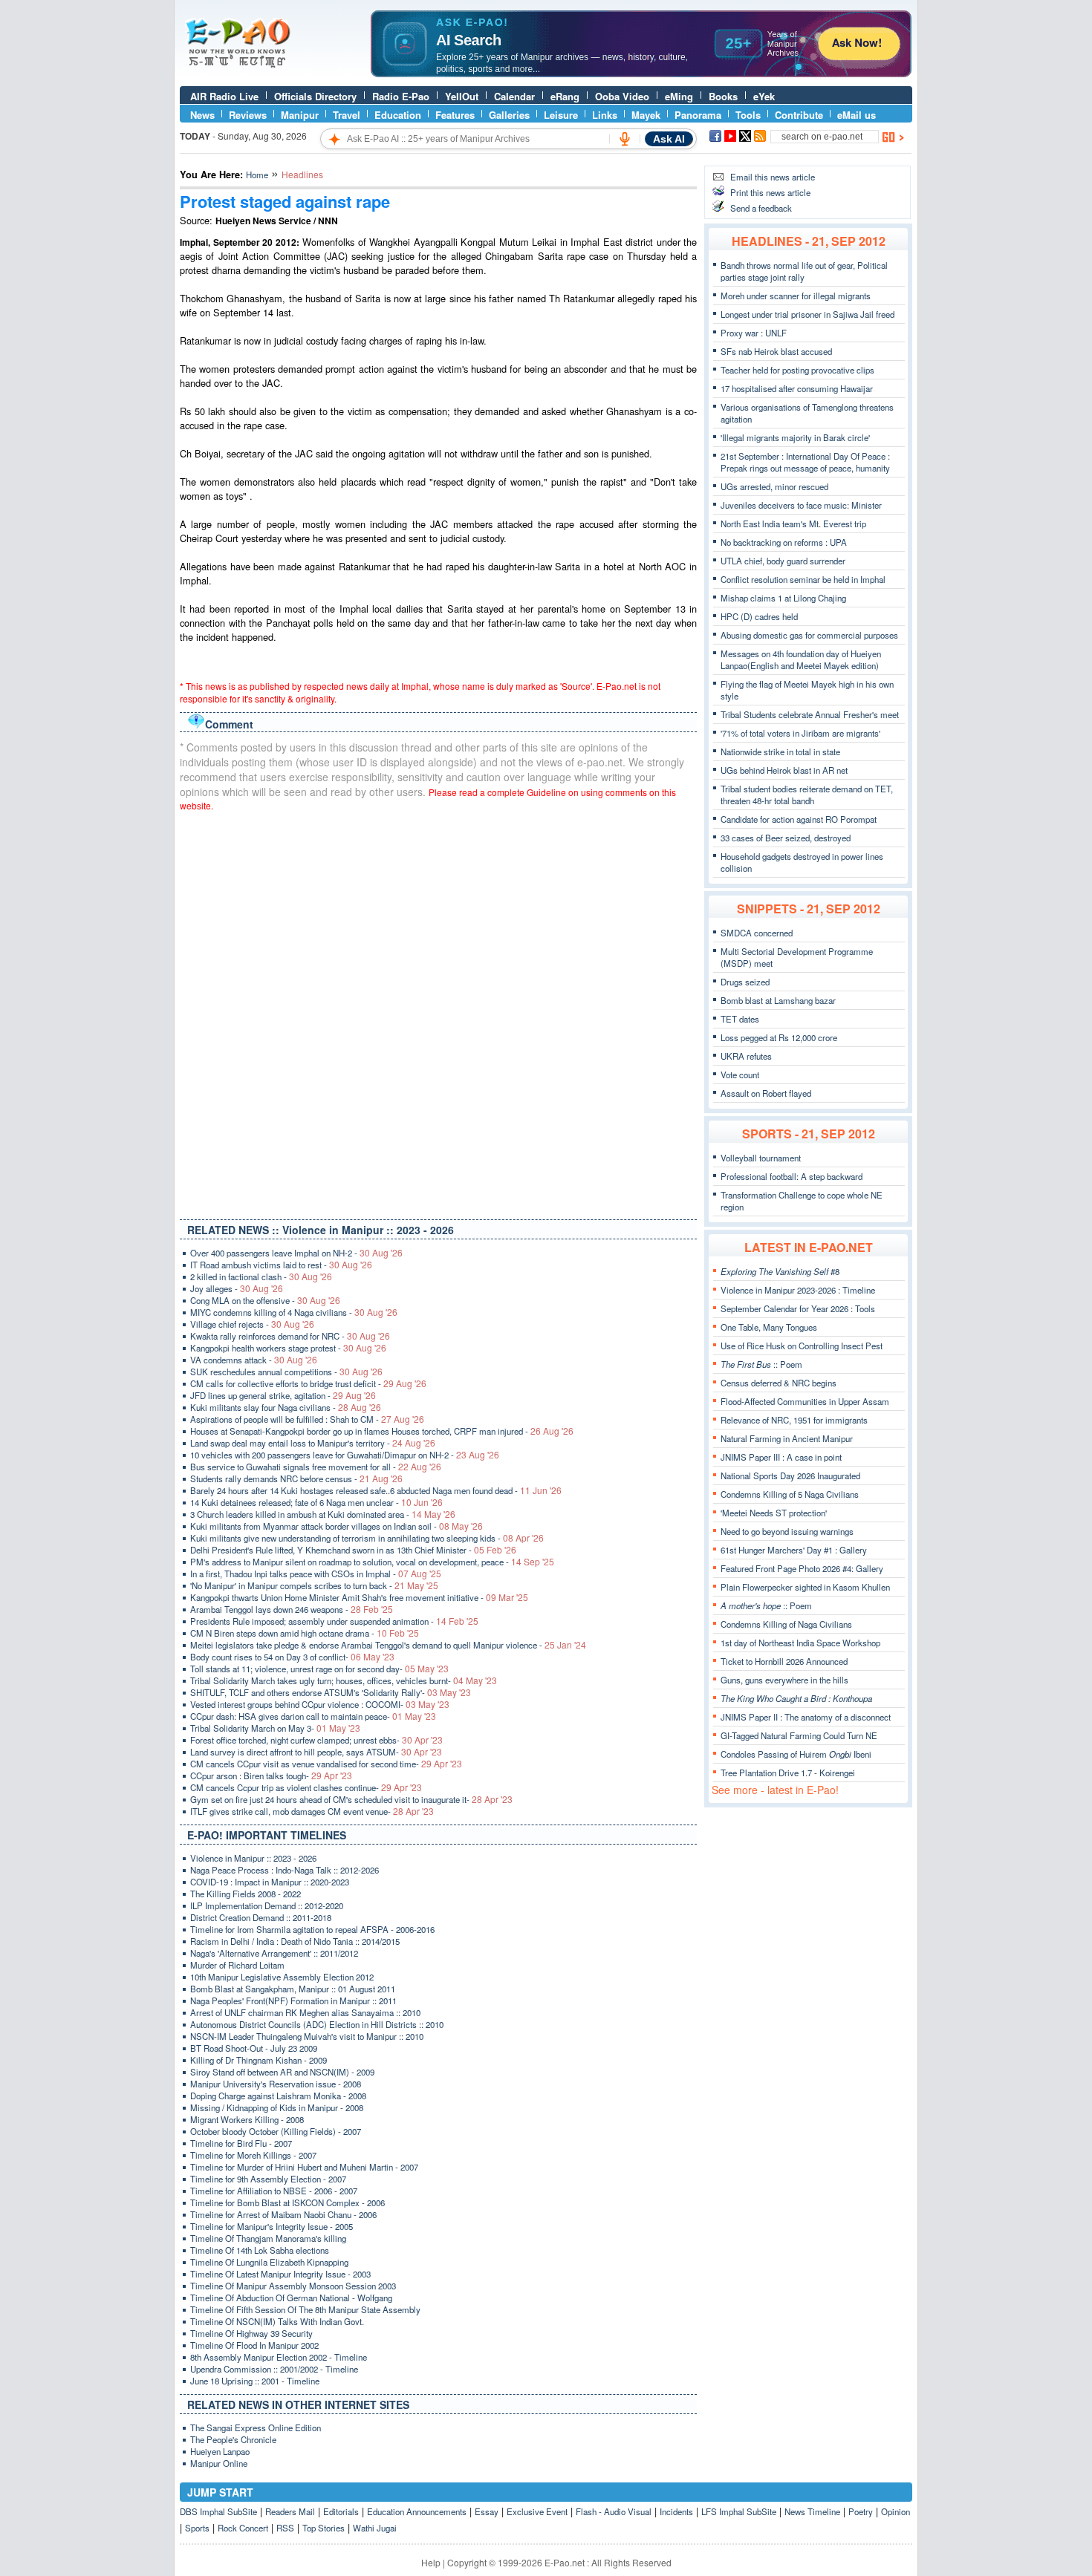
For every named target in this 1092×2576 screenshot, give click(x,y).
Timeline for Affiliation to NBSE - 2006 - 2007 (274, 2191)
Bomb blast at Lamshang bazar (778, 1000)
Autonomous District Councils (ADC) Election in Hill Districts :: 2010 (317, 2024)
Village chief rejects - (252, 1324)
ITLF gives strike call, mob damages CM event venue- (312, 1811)
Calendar (514, 96)
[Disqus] (438, 1012)
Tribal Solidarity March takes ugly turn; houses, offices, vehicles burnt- (344, 1680)
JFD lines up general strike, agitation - (283, 1395)
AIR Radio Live (224, 96)
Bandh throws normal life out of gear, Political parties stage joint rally (804, 271)
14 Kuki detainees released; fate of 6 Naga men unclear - (316, 1502)
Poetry (861, 2511)
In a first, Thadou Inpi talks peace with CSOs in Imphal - (316, 1574)
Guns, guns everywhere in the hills (784, 1680)
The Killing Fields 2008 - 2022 (246, 1894)
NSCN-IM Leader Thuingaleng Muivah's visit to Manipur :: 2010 (307, 2036)
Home (257, 175)
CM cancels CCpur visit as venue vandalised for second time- (326, 1764)
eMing (679, 96)
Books (723, 96)
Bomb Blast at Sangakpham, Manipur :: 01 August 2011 (293, 1989)
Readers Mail (290, 2511)
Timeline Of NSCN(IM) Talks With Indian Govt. (277, 2321)
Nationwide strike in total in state (780, 751)
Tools (748, 115)
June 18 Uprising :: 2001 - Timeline (255, 2381)
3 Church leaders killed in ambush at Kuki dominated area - (323, 1514)
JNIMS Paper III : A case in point (781, 1457)
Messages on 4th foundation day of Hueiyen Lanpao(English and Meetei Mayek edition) (801, 659)
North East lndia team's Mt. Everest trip (793, 524)
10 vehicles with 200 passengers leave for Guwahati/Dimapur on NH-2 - (345, 1455)
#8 (780, 1271)
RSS (285, 2528)
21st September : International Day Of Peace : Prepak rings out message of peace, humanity (805, 462)
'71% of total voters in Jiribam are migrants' (800, 733)
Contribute (799, 115)
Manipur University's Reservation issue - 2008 (276, 2084)
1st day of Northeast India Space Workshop (800, 1643)
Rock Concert (243, 2528)
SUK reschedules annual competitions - (286, 1372)
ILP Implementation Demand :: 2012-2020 (267, 1905)
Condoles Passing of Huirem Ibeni (796, 1754)
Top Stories (324, 2528)
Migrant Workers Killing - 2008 (247, 2119)
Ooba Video (622, 96)
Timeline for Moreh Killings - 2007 (253, 2155)
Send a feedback (761, 208)
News (202, 115)
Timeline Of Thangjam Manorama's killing (268, 2238)
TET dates (740, 1019)
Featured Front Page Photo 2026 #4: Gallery (802, 1568)
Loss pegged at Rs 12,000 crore (779, 1037)
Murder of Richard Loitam (237, 1965)
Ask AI (669, 139)
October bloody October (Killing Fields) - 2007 (276, 2131)
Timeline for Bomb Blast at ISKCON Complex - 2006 (287, 2202)
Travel (347, 115)
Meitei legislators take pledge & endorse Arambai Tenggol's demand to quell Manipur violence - (388, 1645)
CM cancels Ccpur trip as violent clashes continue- (306, 1787)
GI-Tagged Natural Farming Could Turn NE (799, 1735)
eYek (764, 96)
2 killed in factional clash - (261, 1276)
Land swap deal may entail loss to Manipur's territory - (313, 1443)
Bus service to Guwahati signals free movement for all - (316, 1467)
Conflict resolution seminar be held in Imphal (803, 579)
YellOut (462, 96)
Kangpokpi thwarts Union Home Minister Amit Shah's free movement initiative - (359, 1597)
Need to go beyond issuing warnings (787, 1531)
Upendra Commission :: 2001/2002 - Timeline (274, 2369)
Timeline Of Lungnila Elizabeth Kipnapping (269, 2262)
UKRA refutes (746, 1056)
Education (398, 115)
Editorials (341, 2511)
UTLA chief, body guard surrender (783, 561)
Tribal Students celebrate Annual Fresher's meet (810, 714)
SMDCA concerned (757, 933)
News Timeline (812, 2511)
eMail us (857, 115)
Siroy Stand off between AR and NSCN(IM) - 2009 (282, 2072)
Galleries (509, 115)
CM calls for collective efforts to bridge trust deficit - (308, 1383)
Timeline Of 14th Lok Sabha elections (260, 2250)
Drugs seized (745, 982)
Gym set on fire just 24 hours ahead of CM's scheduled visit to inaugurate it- (351, 1799)
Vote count (740, 1075)
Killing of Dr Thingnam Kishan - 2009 (259, 2060)
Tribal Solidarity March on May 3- (275, 1728)
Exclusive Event (537, 2511)
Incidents (676, 2511)
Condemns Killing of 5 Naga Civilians (790, 1494)
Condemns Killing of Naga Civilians (786, 1624)
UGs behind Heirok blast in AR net (784, 770)
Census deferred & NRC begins (779, 1383)
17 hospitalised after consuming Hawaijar (797, 388)
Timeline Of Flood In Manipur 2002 (254, 2345)
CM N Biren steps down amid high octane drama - (305, 1633)
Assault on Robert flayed (766, 1093)
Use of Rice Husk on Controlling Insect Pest (802, 1346)
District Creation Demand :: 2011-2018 (261, 1917)
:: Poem (761, 1364)
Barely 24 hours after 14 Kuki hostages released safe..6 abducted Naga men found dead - (376, 1490)
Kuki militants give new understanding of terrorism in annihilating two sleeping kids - (367, 1538)
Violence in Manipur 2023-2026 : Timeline (798, 1290)
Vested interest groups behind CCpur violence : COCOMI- (320, 1704)
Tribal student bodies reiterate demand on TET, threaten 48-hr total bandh (807, 795)
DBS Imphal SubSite (218, 2511)
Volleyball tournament (761, 1158)
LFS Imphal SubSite (739, 2511)
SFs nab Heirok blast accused (776, 351)
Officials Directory (315, 96)
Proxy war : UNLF (754, 333)
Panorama (698, 115)
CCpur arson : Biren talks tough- (271, 1776)
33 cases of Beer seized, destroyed (786, 838)
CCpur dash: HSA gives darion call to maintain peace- (313, 1716)
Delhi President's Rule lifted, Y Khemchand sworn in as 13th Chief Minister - (353, 1550)
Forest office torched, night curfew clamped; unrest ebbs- (316, 1740)
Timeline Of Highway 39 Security (251, 2333)
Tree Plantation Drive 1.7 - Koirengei (788, 1773)
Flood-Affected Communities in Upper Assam (805, 1401)
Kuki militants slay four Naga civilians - (286, 1407)
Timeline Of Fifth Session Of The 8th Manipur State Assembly (305, 2309)
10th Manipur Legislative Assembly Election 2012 (282, 1977)
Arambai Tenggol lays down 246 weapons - (292, 1609)
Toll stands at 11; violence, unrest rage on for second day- (319, 1669)
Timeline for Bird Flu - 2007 (241, 2143)
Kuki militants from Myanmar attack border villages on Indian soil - (337, 1526)
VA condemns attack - (254, 1360)
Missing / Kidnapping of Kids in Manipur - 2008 (277, 2107)
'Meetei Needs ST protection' (774, 1513)
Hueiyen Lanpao (220, 2451)
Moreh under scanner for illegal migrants (796, 296)
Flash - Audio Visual (614, 2511)
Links (605, 115)
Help (431, 2562)
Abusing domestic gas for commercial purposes (809, 635)
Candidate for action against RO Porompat (799, 819)
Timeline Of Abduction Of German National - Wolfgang (291, 2298)
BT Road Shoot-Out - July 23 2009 (254, 2048)
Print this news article (770, 192)
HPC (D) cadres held (759, 616)
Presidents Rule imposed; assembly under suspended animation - (334, 1621)
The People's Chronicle (233, 2439)
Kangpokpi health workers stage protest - (288, 1348)
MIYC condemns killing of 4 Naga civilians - (294, 1312)
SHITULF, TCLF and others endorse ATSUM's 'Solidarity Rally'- (331, 1692)
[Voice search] (625, 139)
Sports (197, 2528)
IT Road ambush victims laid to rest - (281, 1265)
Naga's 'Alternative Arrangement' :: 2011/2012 (274, 1953)
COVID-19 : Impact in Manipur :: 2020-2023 (270, 1882)
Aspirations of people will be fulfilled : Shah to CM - (307, 1419)
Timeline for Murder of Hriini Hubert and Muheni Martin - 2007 (304, 2167)
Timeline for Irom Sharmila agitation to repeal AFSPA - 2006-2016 (312, 1929)
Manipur (300, 115)
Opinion (896, 2511)
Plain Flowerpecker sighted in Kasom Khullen (805, 1587)
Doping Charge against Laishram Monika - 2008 (278, 2096)
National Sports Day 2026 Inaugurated (790, 1476)
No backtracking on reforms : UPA (784, 542)
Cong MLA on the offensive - (265, 1300)
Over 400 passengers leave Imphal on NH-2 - (296, 1253)
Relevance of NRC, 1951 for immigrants (794, 1420)
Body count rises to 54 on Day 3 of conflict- (292, 1657)
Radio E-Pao (401, 96)
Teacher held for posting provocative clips (797, 370)
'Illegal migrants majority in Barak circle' (795, 437)
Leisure (561, 115)
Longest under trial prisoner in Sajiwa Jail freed (807, 314)
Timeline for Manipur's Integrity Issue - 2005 (272, 2226)
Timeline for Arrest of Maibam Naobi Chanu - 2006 (283, 2214)
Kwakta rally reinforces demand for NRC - (290, 1336)
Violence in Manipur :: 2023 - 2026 (253, 1858)
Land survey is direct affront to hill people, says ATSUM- (316, 1752)
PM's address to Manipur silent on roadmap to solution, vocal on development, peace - (372, 1562)
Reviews (248, 115)
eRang (565, 96)
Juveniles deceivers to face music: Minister (801, 505)
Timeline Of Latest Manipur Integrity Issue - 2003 (280, 2274)
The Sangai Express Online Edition (256, 2427)
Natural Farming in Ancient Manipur (787, 1438)
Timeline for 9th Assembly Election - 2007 (268, 2179)
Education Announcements (417, 2511)
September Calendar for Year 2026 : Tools (798, 1308)
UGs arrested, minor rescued (774, 486)
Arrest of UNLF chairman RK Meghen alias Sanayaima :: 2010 (305, 2012)
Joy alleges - (237, 1288)
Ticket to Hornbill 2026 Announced (784, 1661)
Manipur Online (219, 2463)
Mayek (646, 115)
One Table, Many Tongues (769, 1327)
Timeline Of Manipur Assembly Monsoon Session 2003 (293, 2286)
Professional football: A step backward (792, 1176)
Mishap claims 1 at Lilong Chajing (783, 598)
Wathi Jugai (375, 2528)
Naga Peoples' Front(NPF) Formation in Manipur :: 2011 (293, 2001)
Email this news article (773, 177)
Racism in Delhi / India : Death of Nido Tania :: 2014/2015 (295, 1941)
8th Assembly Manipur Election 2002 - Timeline (279, 2357)
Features (455, 115)
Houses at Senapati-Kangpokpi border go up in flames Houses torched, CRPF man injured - (382, 1431)
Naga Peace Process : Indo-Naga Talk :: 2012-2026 (285, 1870)
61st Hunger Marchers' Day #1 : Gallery (794, 1550)
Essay (487, 2511)
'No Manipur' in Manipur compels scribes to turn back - (314, 1585)
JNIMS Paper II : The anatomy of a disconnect (806, 1717)
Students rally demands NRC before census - (296, 1478)
